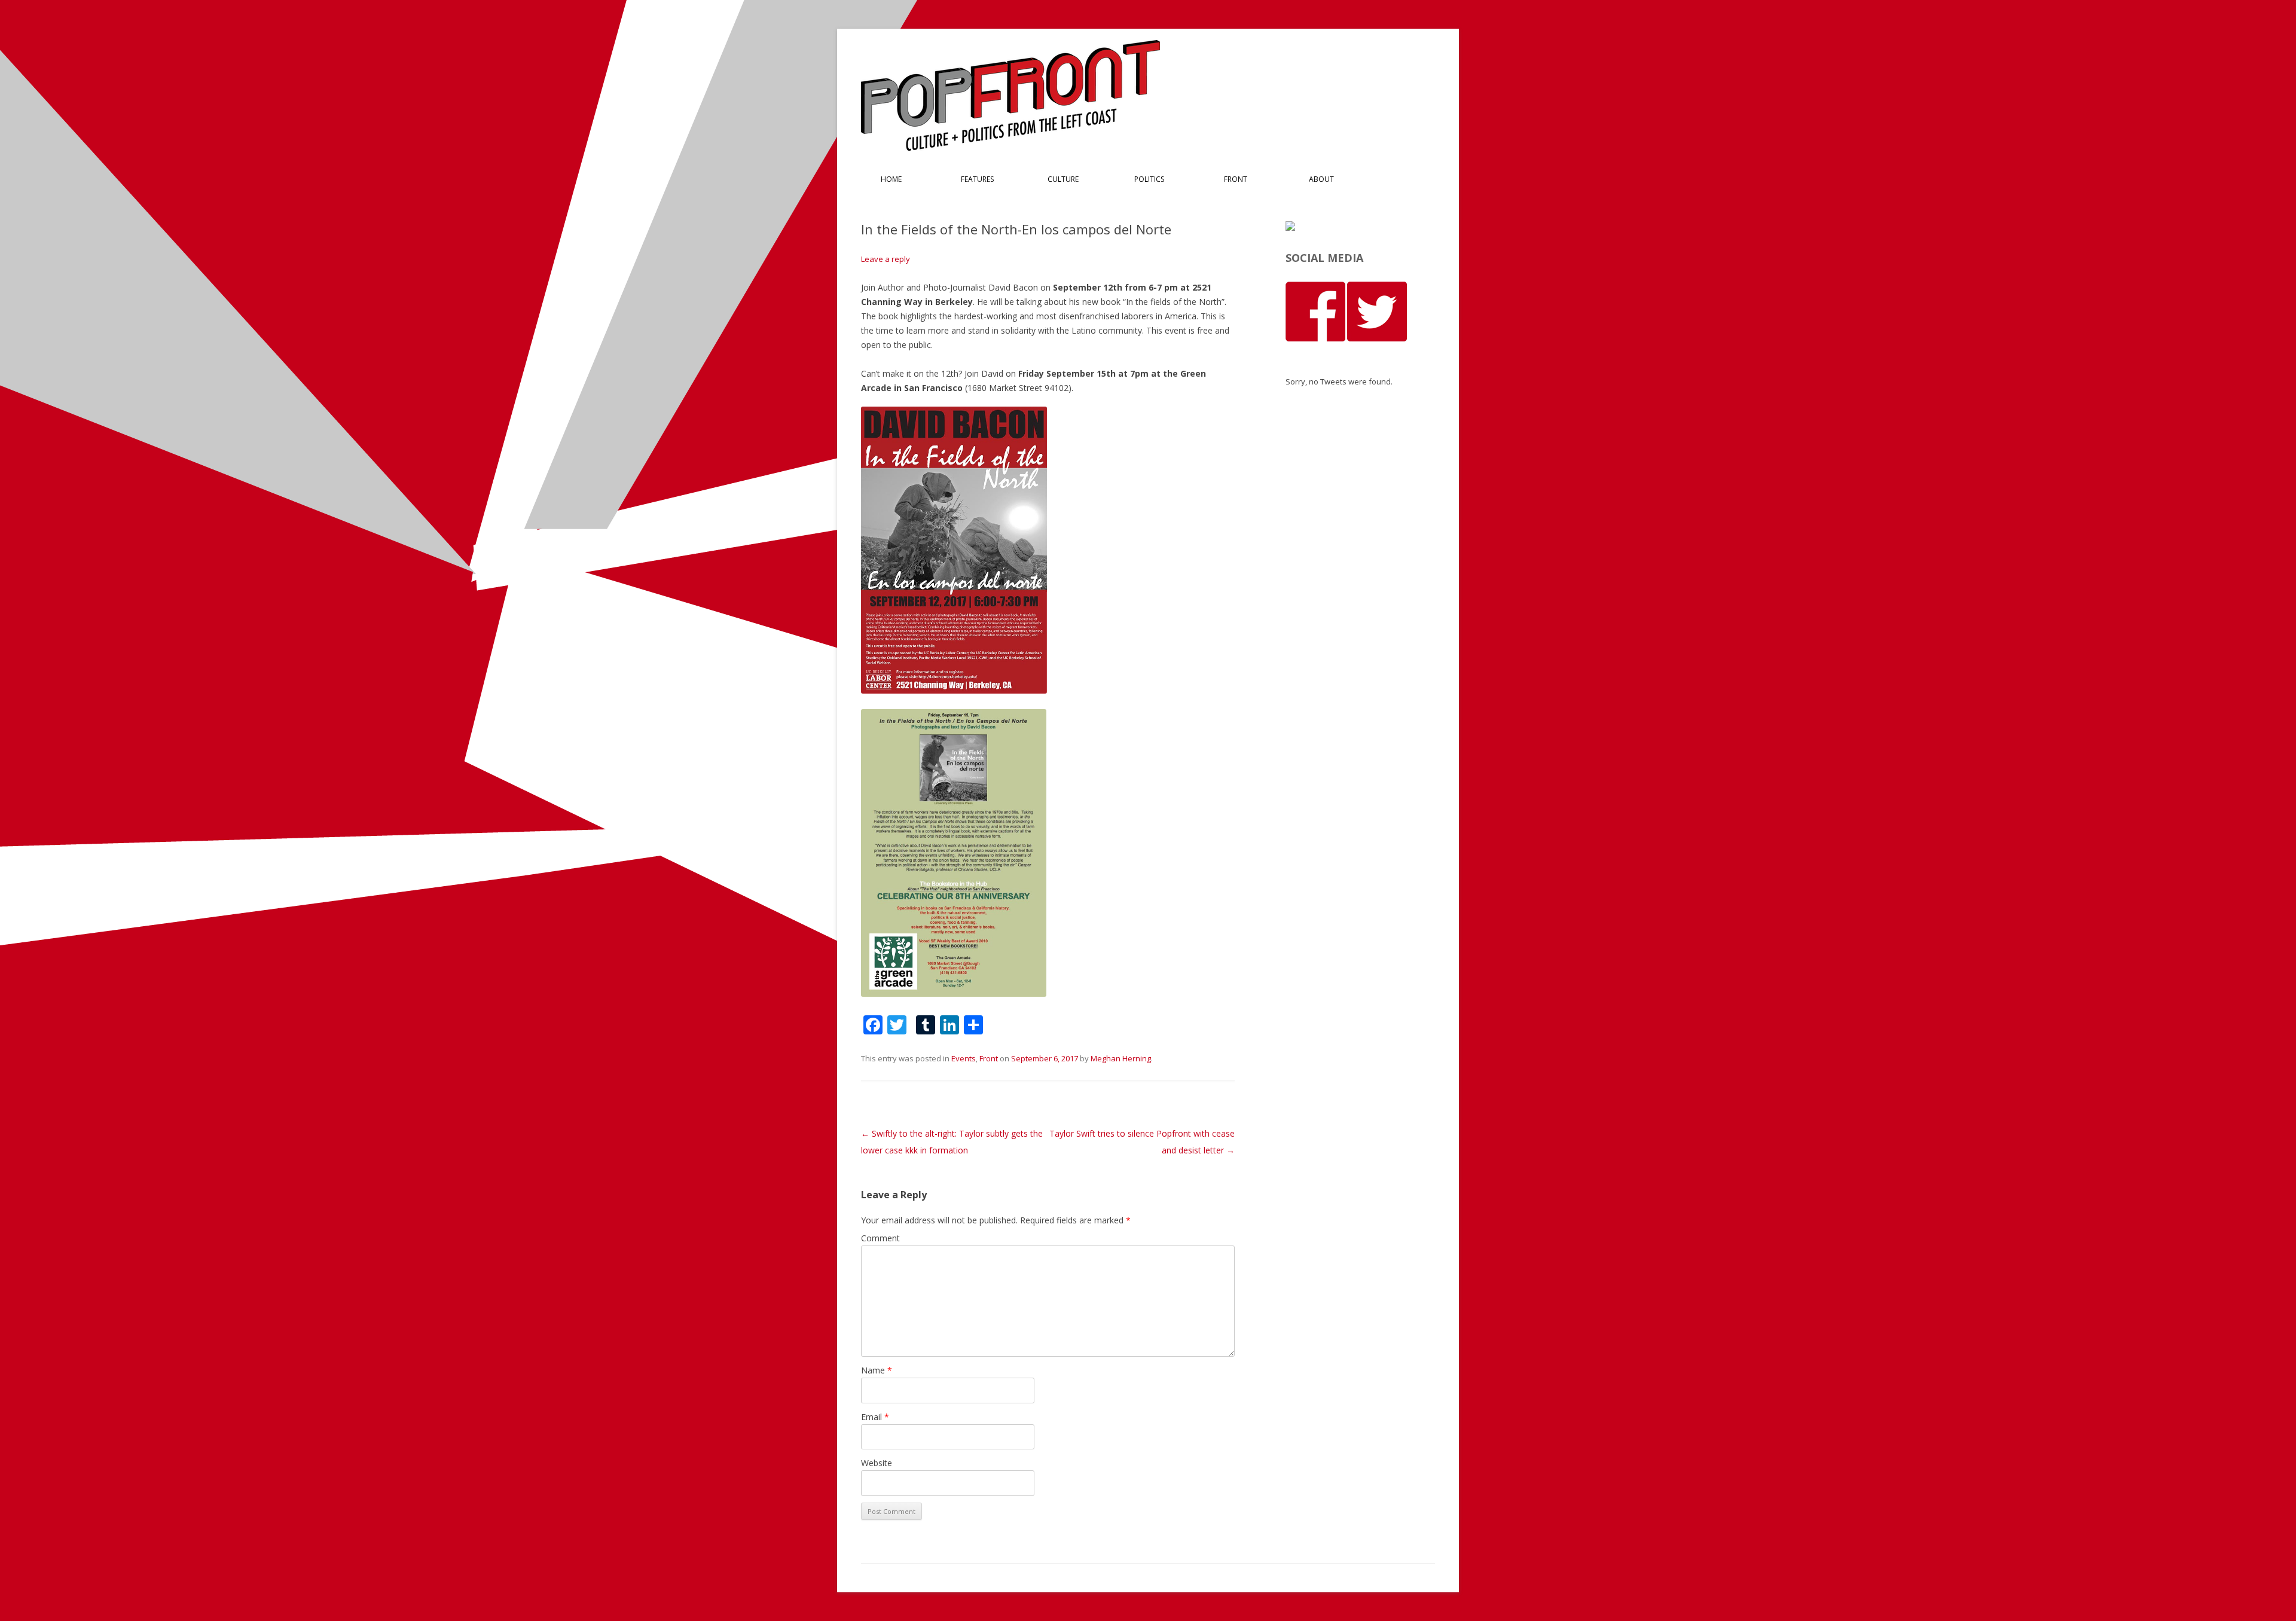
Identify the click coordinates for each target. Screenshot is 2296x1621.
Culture (1063, 179)
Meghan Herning (1121, 1058)
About (1321, 179)
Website (877, 1463)
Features (977, 179)
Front (1236, 179)
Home (891, 179)
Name (877, 1370)
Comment (880, 1238)
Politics (1149, 179)
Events (964, 1058)
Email (875, 1417)
